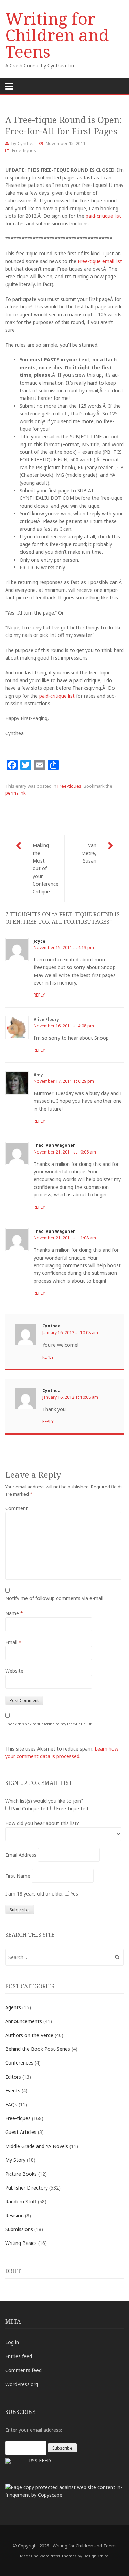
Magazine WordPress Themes (48, 2556)
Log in (12, 2342)
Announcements (24, 2021)
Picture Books (21, 2174)
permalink (15, 793)
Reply (39, 995)
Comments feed (23, 2370)
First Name (18, 1876)
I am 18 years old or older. (34, 1894)
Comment (17, 1508)
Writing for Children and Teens (57, 35)
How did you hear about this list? (42, 1823)
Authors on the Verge (29, 2035)
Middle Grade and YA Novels (37, 2146)
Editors (13, 2077)
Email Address (21, 1855)
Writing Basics (21, 2243)
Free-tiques (24, 150)
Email (13, 1642)
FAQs (11, 2105)
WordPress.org (22, 2384)
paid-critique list (103, 216)
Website (14, 1671)
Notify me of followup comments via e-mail (54, 1598)
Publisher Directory (26, 2188)
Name (14, 1613)
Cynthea (26, 143)
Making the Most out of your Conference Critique (46, 868)
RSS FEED (40, 2460)
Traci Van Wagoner (54, 1145)
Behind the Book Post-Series (38, 2049)
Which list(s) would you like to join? (44, 1801)
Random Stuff (21, 2201)
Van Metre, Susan (89, 853)
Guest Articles (21, 2132)
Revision (14, 2215)
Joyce (40, 941)
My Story (15, 2160)
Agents (13, 2007)
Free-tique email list (100, 261)
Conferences (19, 2063)
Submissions (19, 2229)
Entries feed (19, 2356)
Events (13, 2090)
